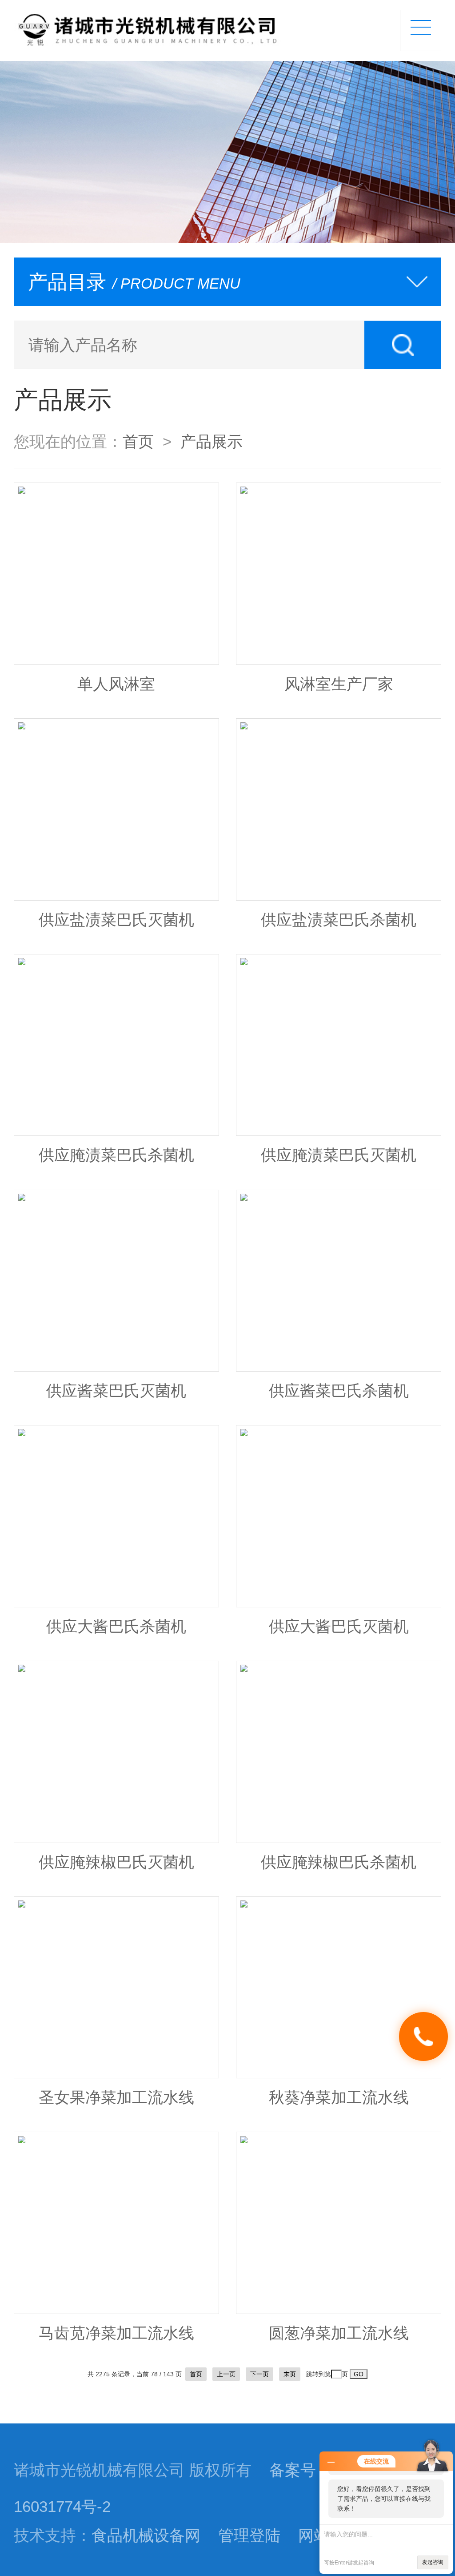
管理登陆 (249, 2536)
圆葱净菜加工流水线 (339, 2333)
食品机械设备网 (146, 2536)
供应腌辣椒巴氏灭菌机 (116, 1862)
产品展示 (212, 442)
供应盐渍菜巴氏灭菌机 (116, 920)
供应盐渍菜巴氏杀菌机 (339, 920)
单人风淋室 (116, 684)
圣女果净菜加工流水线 (116, 2097)
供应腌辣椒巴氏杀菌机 (339, 1862)
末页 (290, 2374)
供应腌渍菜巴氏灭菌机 (339, 1155)
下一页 (259, 2374)
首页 (138, 442)
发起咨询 (433, 2562)
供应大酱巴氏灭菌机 (339, 1626)
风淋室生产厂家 (339, 684)
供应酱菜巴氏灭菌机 (116, 1391)
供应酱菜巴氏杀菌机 (339, 1391)
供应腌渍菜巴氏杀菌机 (116, 1155)
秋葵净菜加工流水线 (339, 2097)
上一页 (226, 2374)
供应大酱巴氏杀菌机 (116, 1626)
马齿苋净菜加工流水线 (116, 2333)
